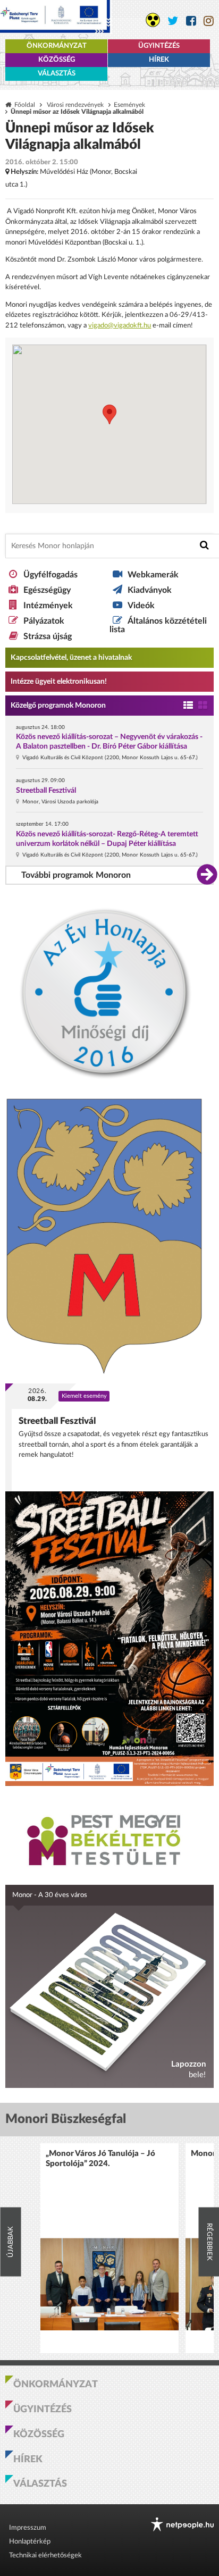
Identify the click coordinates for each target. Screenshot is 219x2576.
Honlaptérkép (30, 2542)
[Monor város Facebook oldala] (191, 21)
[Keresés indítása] (204, 545)
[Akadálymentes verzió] (153, 20)
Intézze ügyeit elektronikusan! (59, 682)
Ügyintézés (159, 46)
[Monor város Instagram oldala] (209, 21)
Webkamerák (153, 575)
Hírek (159, 60)
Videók (141, 606)
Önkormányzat (57, 46)
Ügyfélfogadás (50, 575)
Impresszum (28, 2528)
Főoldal (25, 105)
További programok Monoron (76, 875)
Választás (57, 74)
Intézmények (48, 606)
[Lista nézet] (188, 706)
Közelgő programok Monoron (58, 706)
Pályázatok (44, 621)
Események (129, 105)
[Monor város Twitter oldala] (173, 21)
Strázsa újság (48, 636)
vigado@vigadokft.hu (120, 326)
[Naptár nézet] (203, 706)
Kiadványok (150, 590)
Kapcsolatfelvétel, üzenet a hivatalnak (71, 658)
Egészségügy (47, 590)
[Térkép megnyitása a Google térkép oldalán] (109, 424)
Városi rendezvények (75, 105)
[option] (109, 2248)
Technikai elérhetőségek (45, 2556)
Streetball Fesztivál (46, 791)
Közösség (57, 60)
